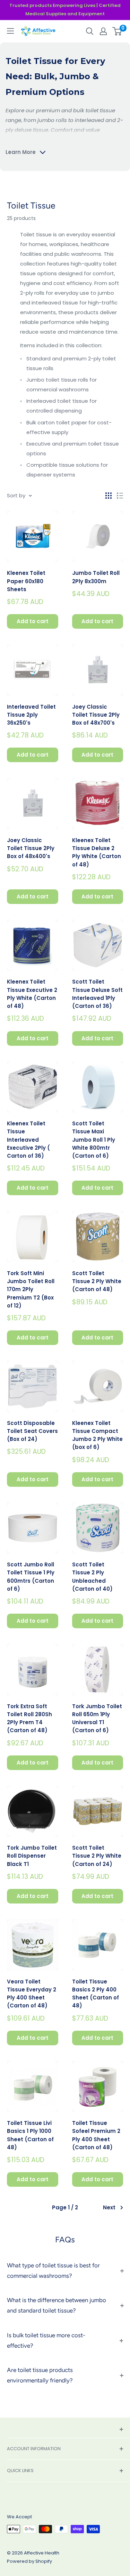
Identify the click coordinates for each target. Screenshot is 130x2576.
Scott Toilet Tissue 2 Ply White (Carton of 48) (97, 1281)
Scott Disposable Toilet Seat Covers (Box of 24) (32, 1431)
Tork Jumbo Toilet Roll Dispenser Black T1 (32, 1856)
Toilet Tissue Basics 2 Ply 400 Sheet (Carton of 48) (96, 1994)
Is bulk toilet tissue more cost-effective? (46, 2340)
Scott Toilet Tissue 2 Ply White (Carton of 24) (97, 1856)
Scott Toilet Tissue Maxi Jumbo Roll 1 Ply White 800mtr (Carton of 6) (94, 1140)
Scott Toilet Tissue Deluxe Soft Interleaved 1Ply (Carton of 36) (97, 994)
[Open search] (90, 31)
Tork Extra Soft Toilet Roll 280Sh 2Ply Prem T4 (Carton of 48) (29, 1718)
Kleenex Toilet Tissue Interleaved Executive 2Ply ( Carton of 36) (28, 1140)
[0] (117, 31)
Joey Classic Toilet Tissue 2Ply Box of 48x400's (31, 848)
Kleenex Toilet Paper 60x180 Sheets (26, 581)
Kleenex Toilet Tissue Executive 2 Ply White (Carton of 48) (32, 994)
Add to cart (33, 621)
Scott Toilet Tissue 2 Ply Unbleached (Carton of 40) (92, 1577)
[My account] (103, 31)
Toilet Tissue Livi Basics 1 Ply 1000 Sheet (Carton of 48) (30, 2135)
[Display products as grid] (109, 496)
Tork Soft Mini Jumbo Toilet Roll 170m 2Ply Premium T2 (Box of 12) (31, 1289)
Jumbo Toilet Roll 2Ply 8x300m (96, 577)
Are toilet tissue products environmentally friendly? (40, 2375)
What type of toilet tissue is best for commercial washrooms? (53, 2271)
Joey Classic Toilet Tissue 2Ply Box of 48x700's (96, 715)
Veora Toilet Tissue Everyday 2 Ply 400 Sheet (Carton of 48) (32, 1994)
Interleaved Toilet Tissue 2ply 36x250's (31, 715)
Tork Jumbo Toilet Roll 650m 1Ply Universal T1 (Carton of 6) (97, 1718)
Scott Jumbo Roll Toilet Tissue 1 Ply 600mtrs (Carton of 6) (31, 1577)
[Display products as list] (120, 496)
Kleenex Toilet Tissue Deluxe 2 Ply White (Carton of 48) (97, 852)
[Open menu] (10, 31)
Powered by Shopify (29, 2561)
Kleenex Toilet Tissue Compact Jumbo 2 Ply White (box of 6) (97, 1435)
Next (109, 2207)
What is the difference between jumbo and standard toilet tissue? (57, 2305)
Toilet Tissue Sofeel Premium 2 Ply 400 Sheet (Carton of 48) (96, 2135)
